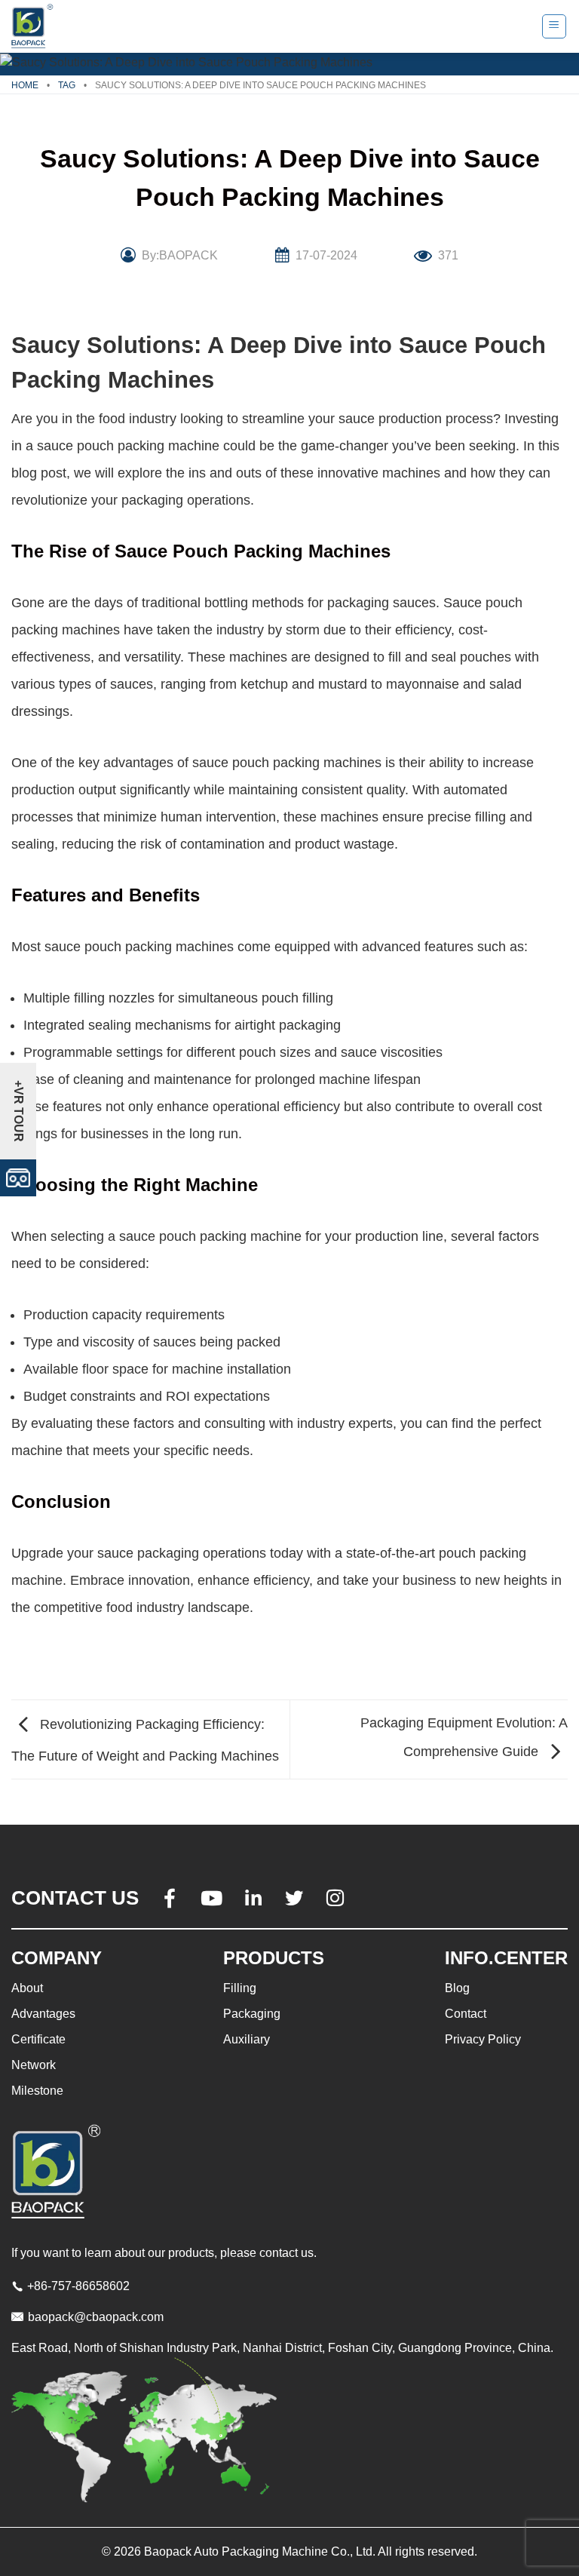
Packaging (252, 2014)
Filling (240, 1988)
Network (34, 2065)
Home (25, 85)
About (27, 1988)
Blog (457, 1988)
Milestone (37, 2091)
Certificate (38, 2039)
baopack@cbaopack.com (96, 2317)
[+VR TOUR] (18, 1177)
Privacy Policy (483, 2039)
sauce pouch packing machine (128, 446)
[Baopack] (34, 26)
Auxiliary (247, 2039)
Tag (67, 85)
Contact (466, 2014)
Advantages (43, 2014)
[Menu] (554, 26)
